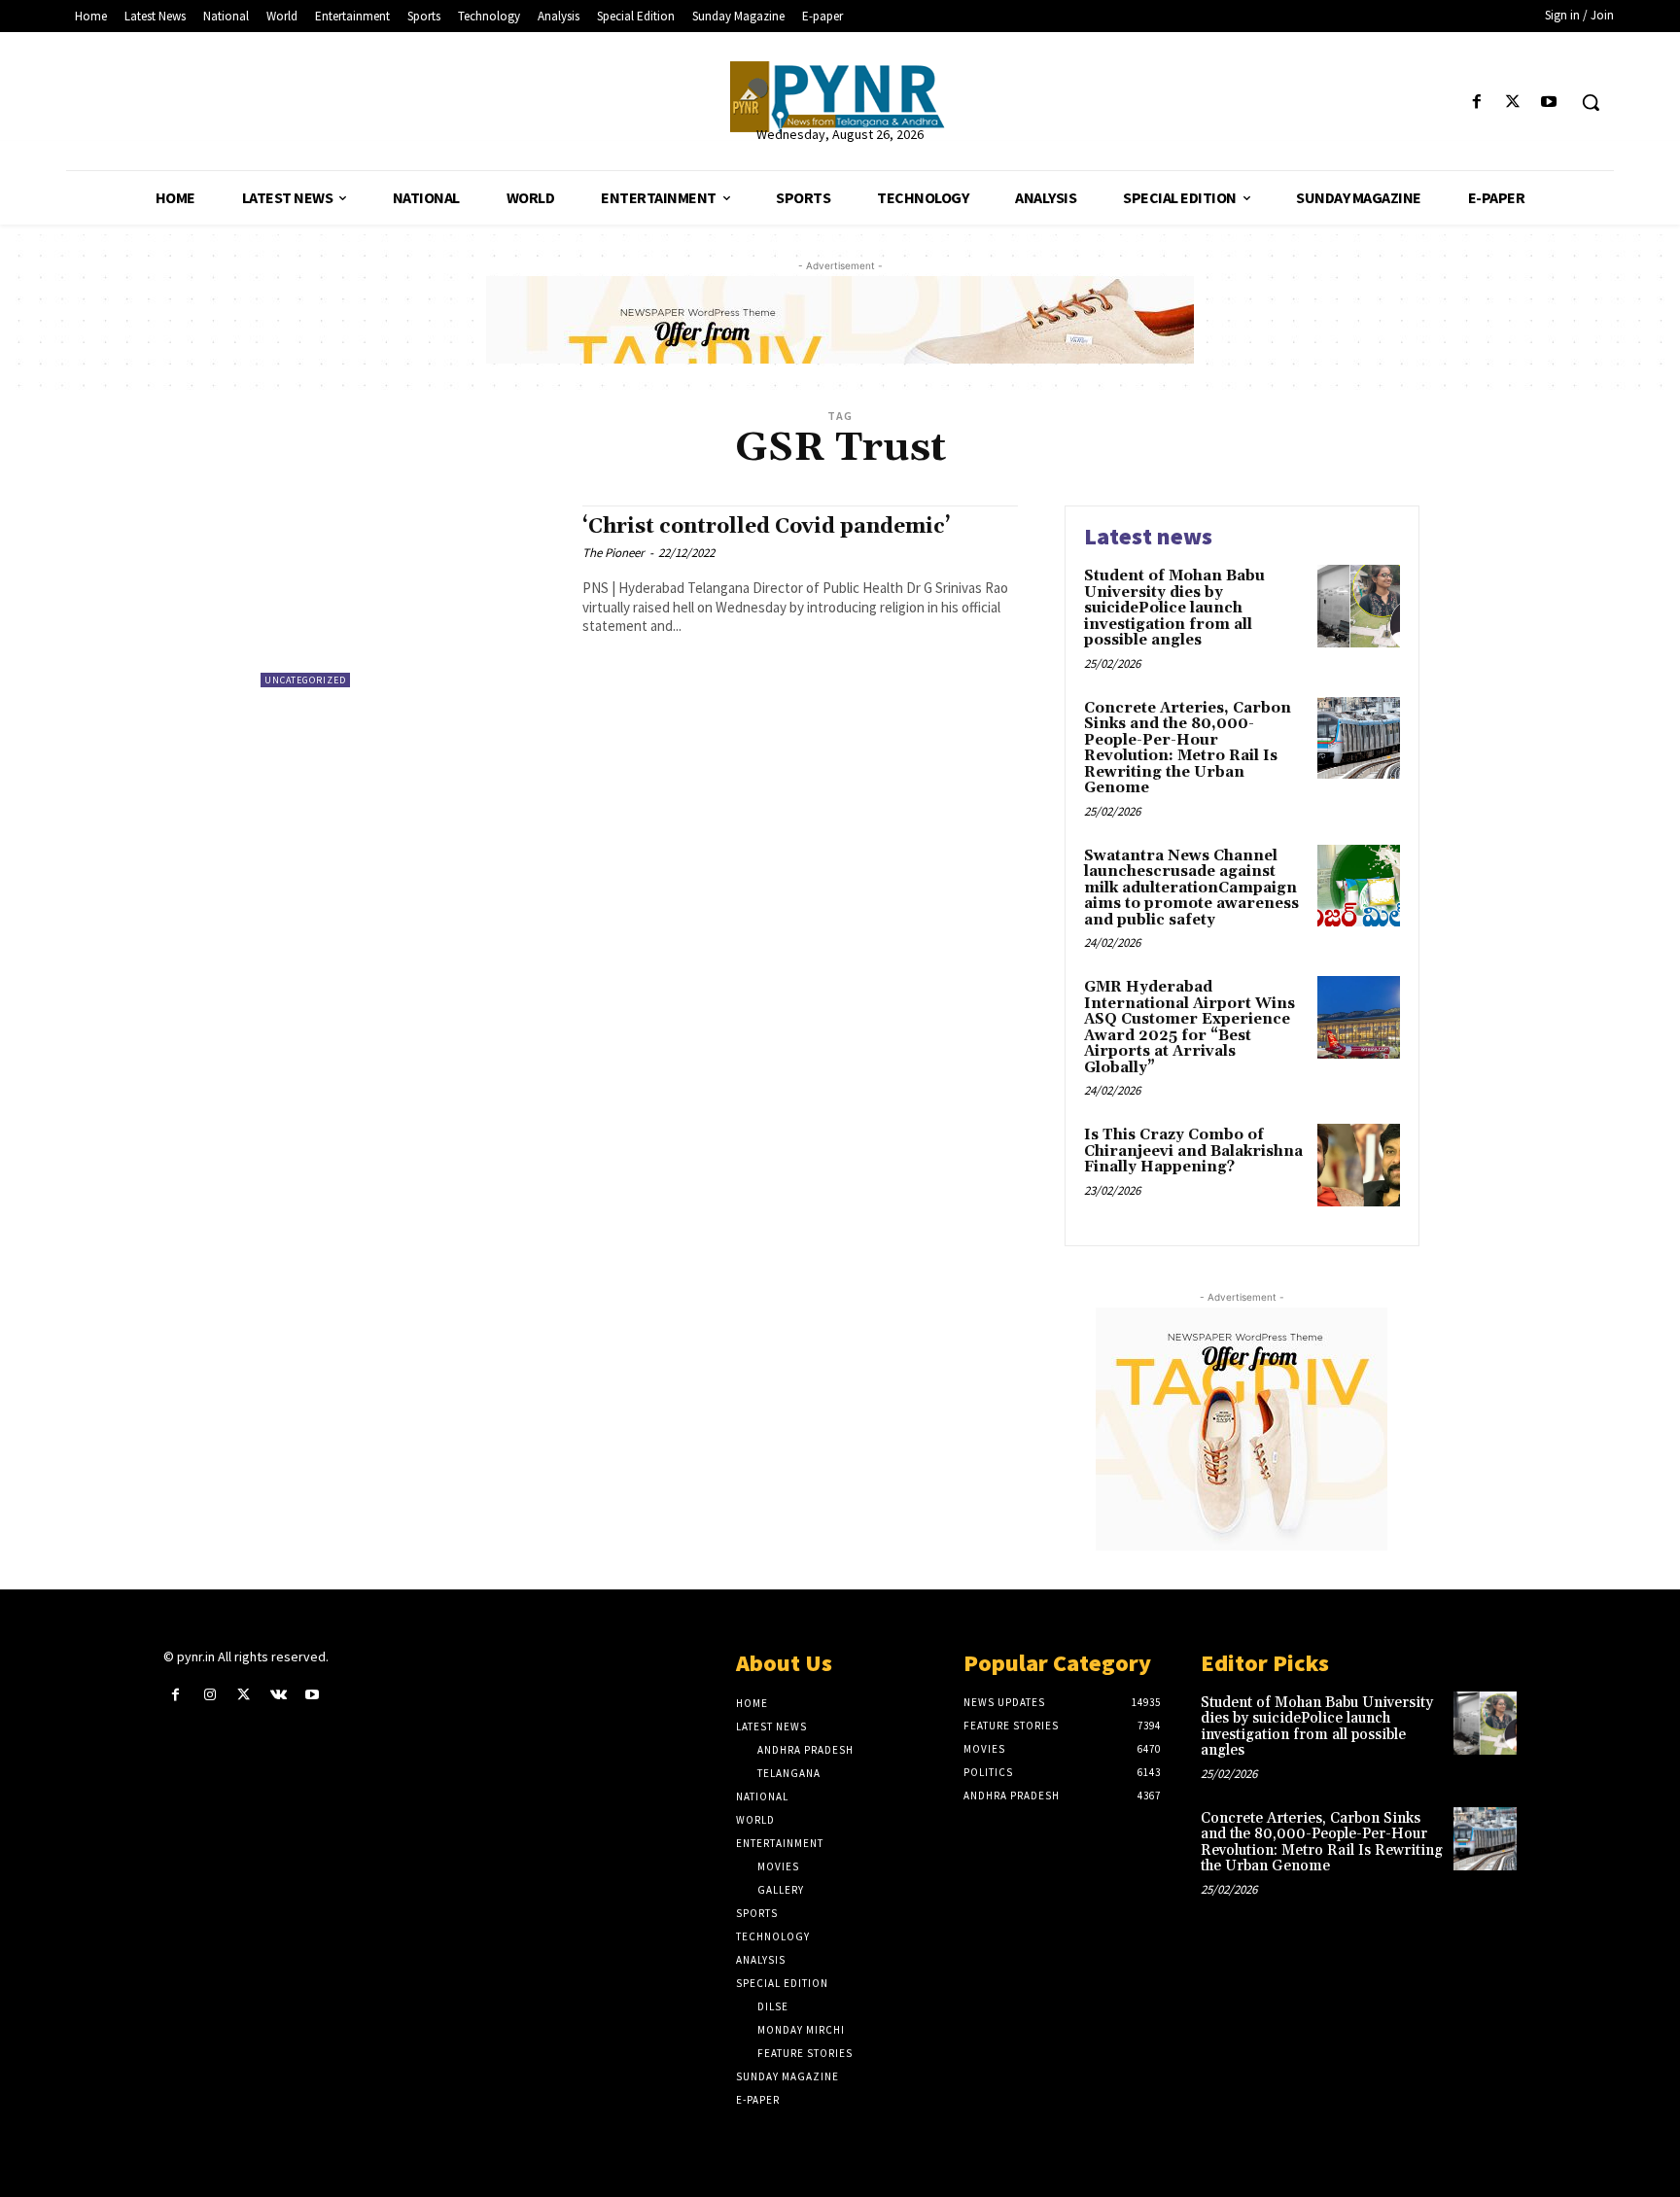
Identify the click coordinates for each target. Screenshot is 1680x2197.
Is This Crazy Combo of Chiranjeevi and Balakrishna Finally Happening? (1193, 1151)
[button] (1591, 102)
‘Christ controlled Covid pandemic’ (767, 527)
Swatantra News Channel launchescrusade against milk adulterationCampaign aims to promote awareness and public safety (1191, 888)
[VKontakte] (279, 1695)
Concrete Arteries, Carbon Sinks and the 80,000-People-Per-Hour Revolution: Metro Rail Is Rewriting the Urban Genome (1188, 749)
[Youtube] (1549, 103)
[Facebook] (1476, 103)
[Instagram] (210, 1695)
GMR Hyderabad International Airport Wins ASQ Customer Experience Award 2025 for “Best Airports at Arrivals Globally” (1190, 1028)
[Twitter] (1513, 103)
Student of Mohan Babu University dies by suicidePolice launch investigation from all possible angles (1174, 608)
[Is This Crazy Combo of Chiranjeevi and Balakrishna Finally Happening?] (1359, 1165)
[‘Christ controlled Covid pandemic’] (412, 596)
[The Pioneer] (840, 97)
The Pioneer (613, 553)
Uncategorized (305, 680)
